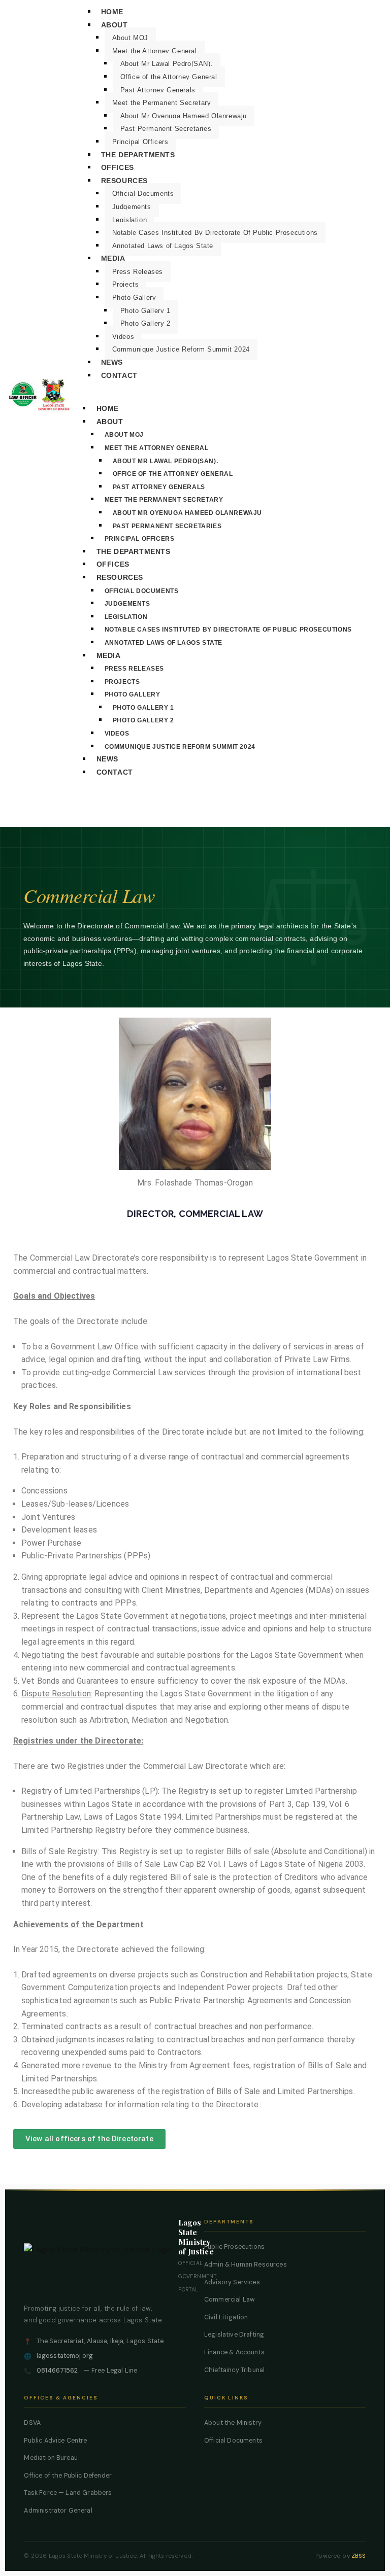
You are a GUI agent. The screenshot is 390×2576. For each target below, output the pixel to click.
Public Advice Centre (55, 2441)
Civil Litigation (226, 2317)
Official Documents (143, 194)
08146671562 (57, 2371)
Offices (118, 167)
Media (113, 258)
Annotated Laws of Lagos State (163, 246)
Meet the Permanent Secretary (162, 103)
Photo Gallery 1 (145, 311)
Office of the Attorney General (169, 77)
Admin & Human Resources (246, 2265)
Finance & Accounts (234, 2352)
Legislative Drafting (234, 2335)
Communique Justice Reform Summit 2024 (181, 349)
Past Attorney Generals (158, 90)
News (112, 362)
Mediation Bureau (51, 2458)
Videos (123, 337)
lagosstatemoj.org (65, 2356)
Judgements (132, 207)
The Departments (138, 155)
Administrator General (58, 2511)
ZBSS (359, 2556)
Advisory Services (232, 2282)
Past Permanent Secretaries (166, 129)
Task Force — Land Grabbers (68, 2493)
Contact (119, 375)
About (115, 25)
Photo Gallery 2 (145, 323)
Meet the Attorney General (155, 51)
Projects (126, 284)
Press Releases (138, 272)
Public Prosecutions (234, 2247)
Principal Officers (140, 142)
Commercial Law (230, 2300)
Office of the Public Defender (68, 2476)
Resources (124, 181)
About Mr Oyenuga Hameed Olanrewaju (184, 116)
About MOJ (130, 38)
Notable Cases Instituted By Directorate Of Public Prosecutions (215, 233)
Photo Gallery (134, 298)
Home (112, 12)
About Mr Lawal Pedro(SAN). (167, 64)
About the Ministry (233, 2423)
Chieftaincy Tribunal (234, 2370)
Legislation (130, 220)
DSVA (32, 2423)
